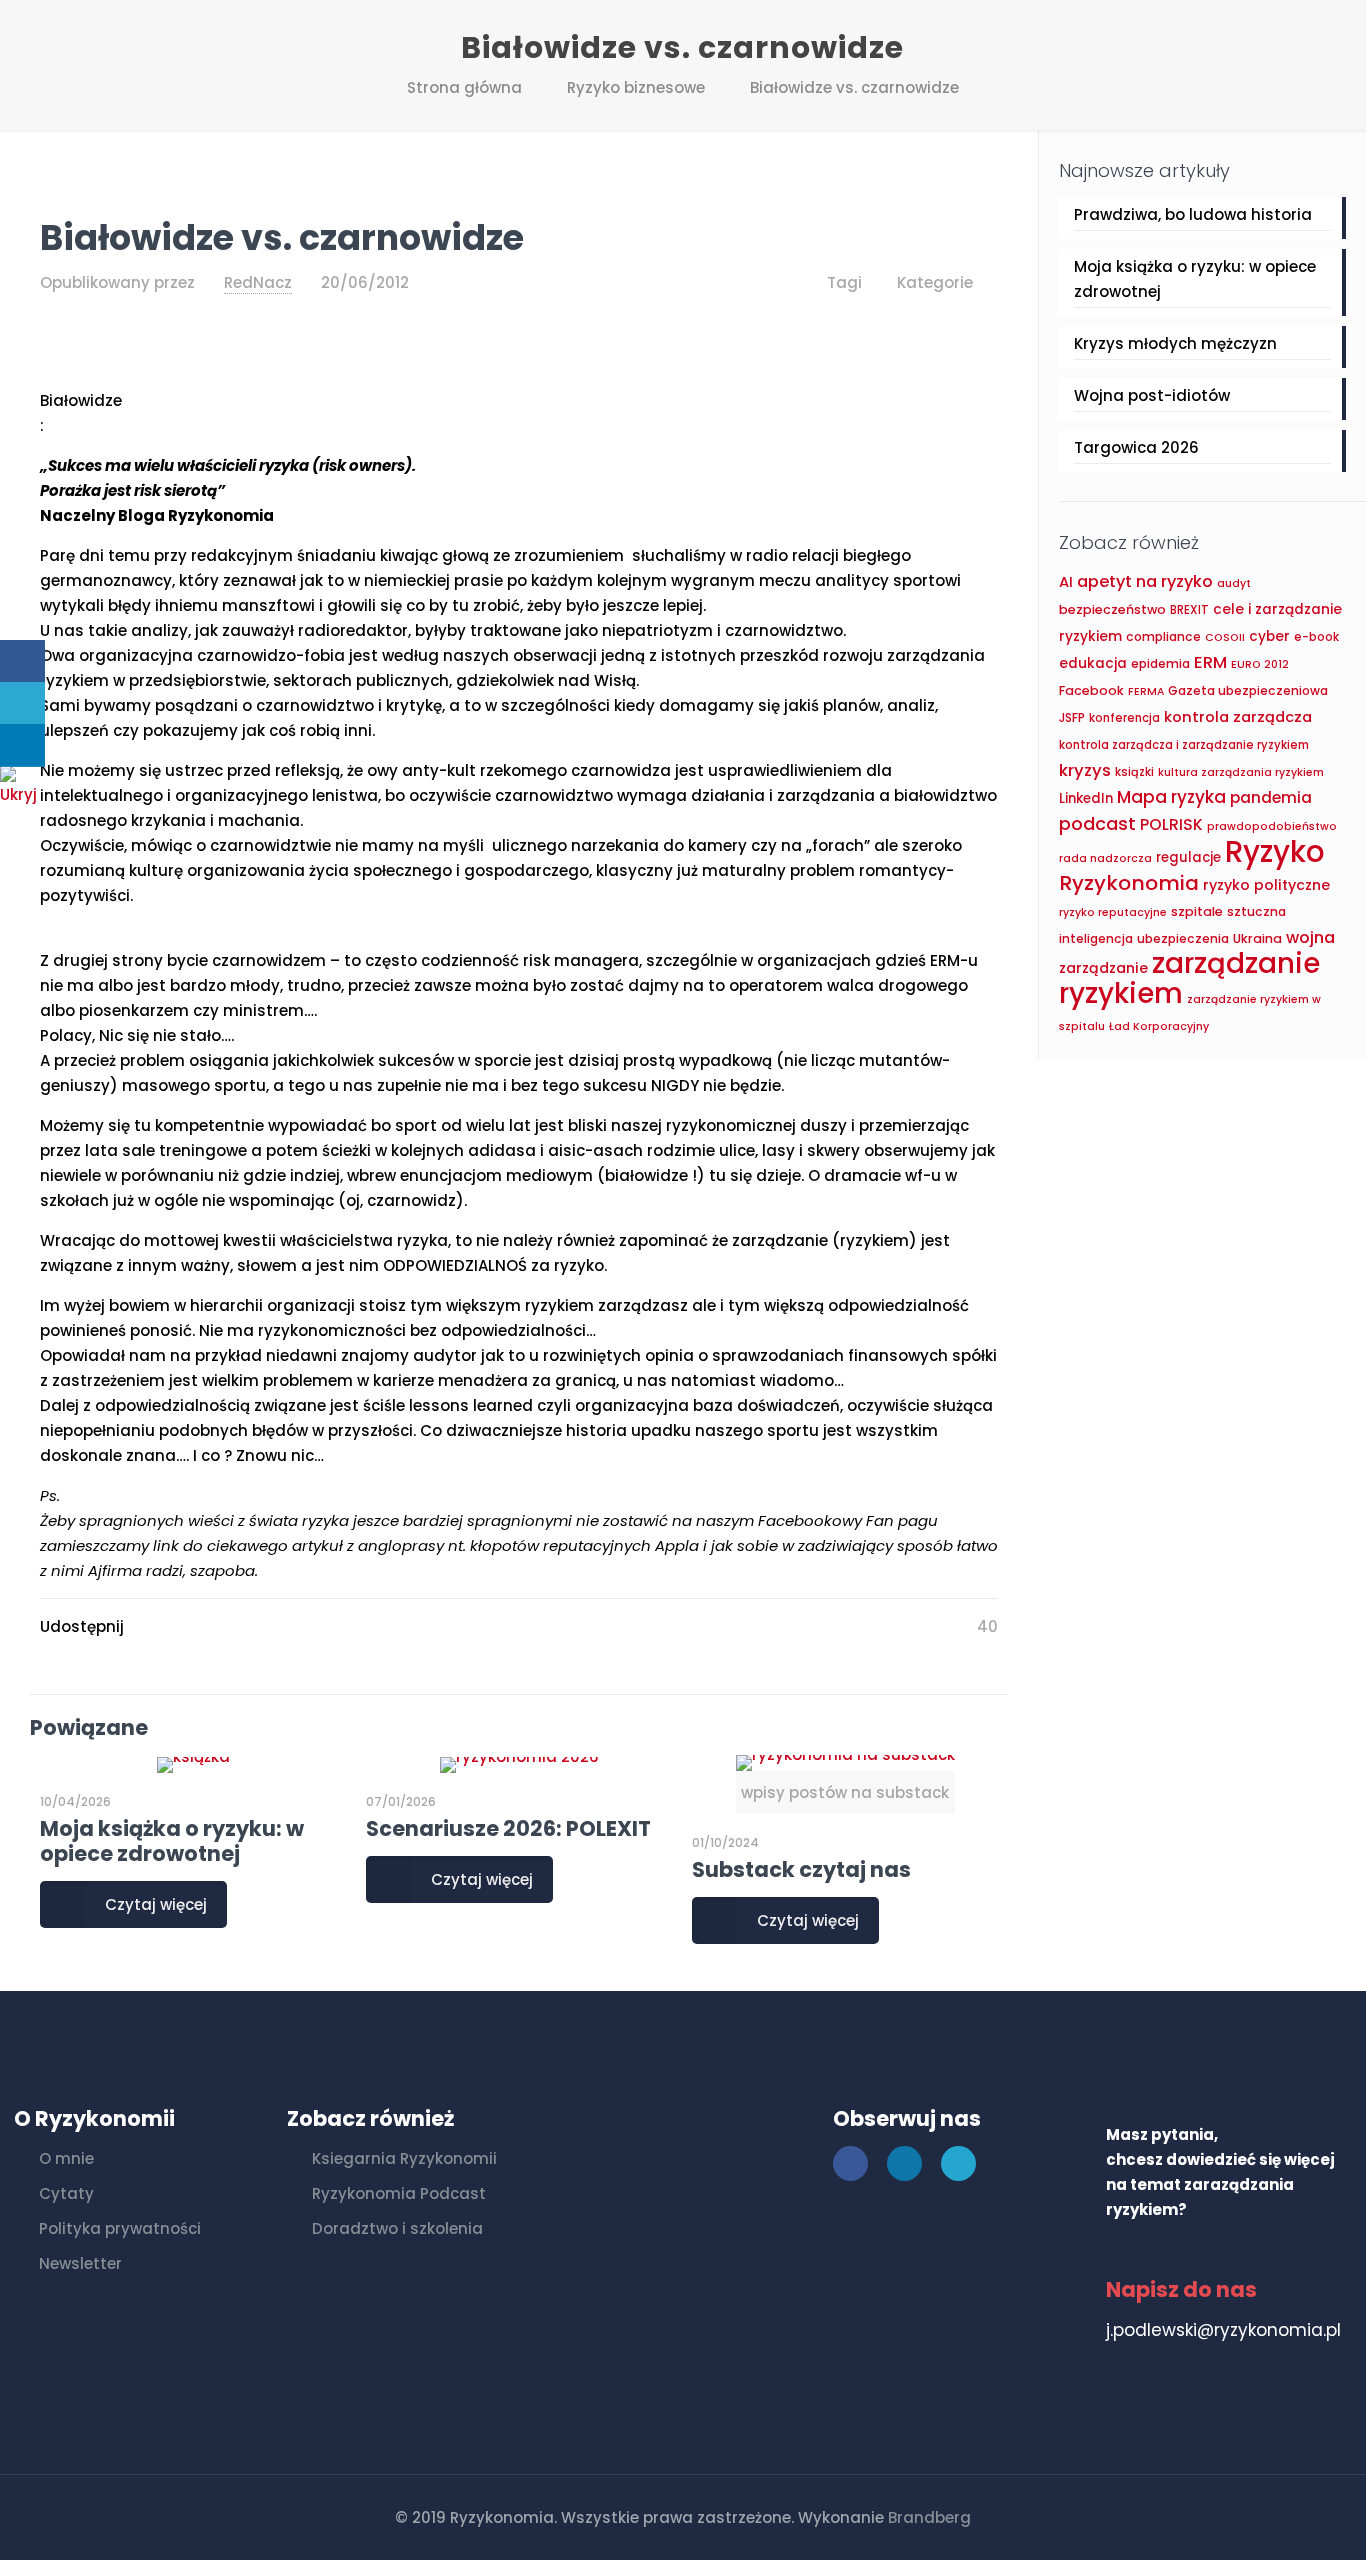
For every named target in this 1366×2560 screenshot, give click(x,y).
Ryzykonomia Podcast (399, 2193)
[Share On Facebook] (22, 661)
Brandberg (929, 2517)
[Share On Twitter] (22, 703)
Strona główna (464, 87)
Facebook (1091, 690)
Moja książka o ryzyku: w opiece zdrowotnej (172, 1841)
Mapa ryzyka (1171, 797)
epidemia (1160, 663)
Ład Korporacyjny (1159, 1026)
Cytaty (66, 2193)
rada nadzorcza (1105, 858)
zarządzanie (1103, 968)
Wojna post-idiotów (1152, 395)
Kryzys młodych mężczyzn (1175, 343)
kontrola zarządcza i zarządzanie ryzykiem (1184, 745)
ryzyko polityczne (1266, 885)
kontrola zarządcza (1238, 717)
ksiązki (1134, 772)
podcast (1097, 823)
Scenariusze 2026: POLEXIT (508, 1828)
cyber (1269, 636)
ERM (1210, 662)
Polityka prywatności (120, 2228)
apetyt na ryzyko (1145, 581)
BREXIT (1189, 610)
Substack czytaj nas (801, 1869)
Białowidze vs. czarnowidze (854, 87)
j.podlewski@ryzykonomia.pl (1223, 2330)
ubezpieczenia (1183, 938)
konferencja (1124, 718)
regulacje (1188, 857)
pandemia (1271, 797)
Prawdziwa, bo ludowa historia (1193, 214)
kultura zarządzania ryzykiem (1241, 772)
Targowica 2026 (1136, 447)
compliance (1163, 636)
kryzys (1085, 770)
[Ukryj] (25, 794)
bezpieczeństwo (1112, 609)
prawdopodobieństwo (1272, 826)
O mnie (66, 2158)
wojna (1310, 937)
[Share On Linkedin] (22, 745)
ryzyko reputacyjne (1113, 912)
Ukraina (1257, 938)
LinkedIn (1086, 798)
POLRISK (1171, 824)
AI (1066, 582)
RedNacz (258, 282)
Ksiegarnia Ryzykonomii (404, 2158)
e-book (1316, 637)
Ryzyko (1275, 851)
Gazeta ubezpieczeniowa (1248, 690)
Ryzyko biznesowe (636, 87)
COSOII (1225, 637)
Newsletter (80, 2263)
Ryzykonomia (1129, 883)
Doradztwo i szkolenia (397, 2228)
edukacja (1093, 663)
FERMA (1146, 691)
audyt (1234, 583)
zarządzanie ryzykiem (1189, 978)
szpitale (1197, 911)
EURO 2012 (1260, 664)
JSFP (1072, 717)
